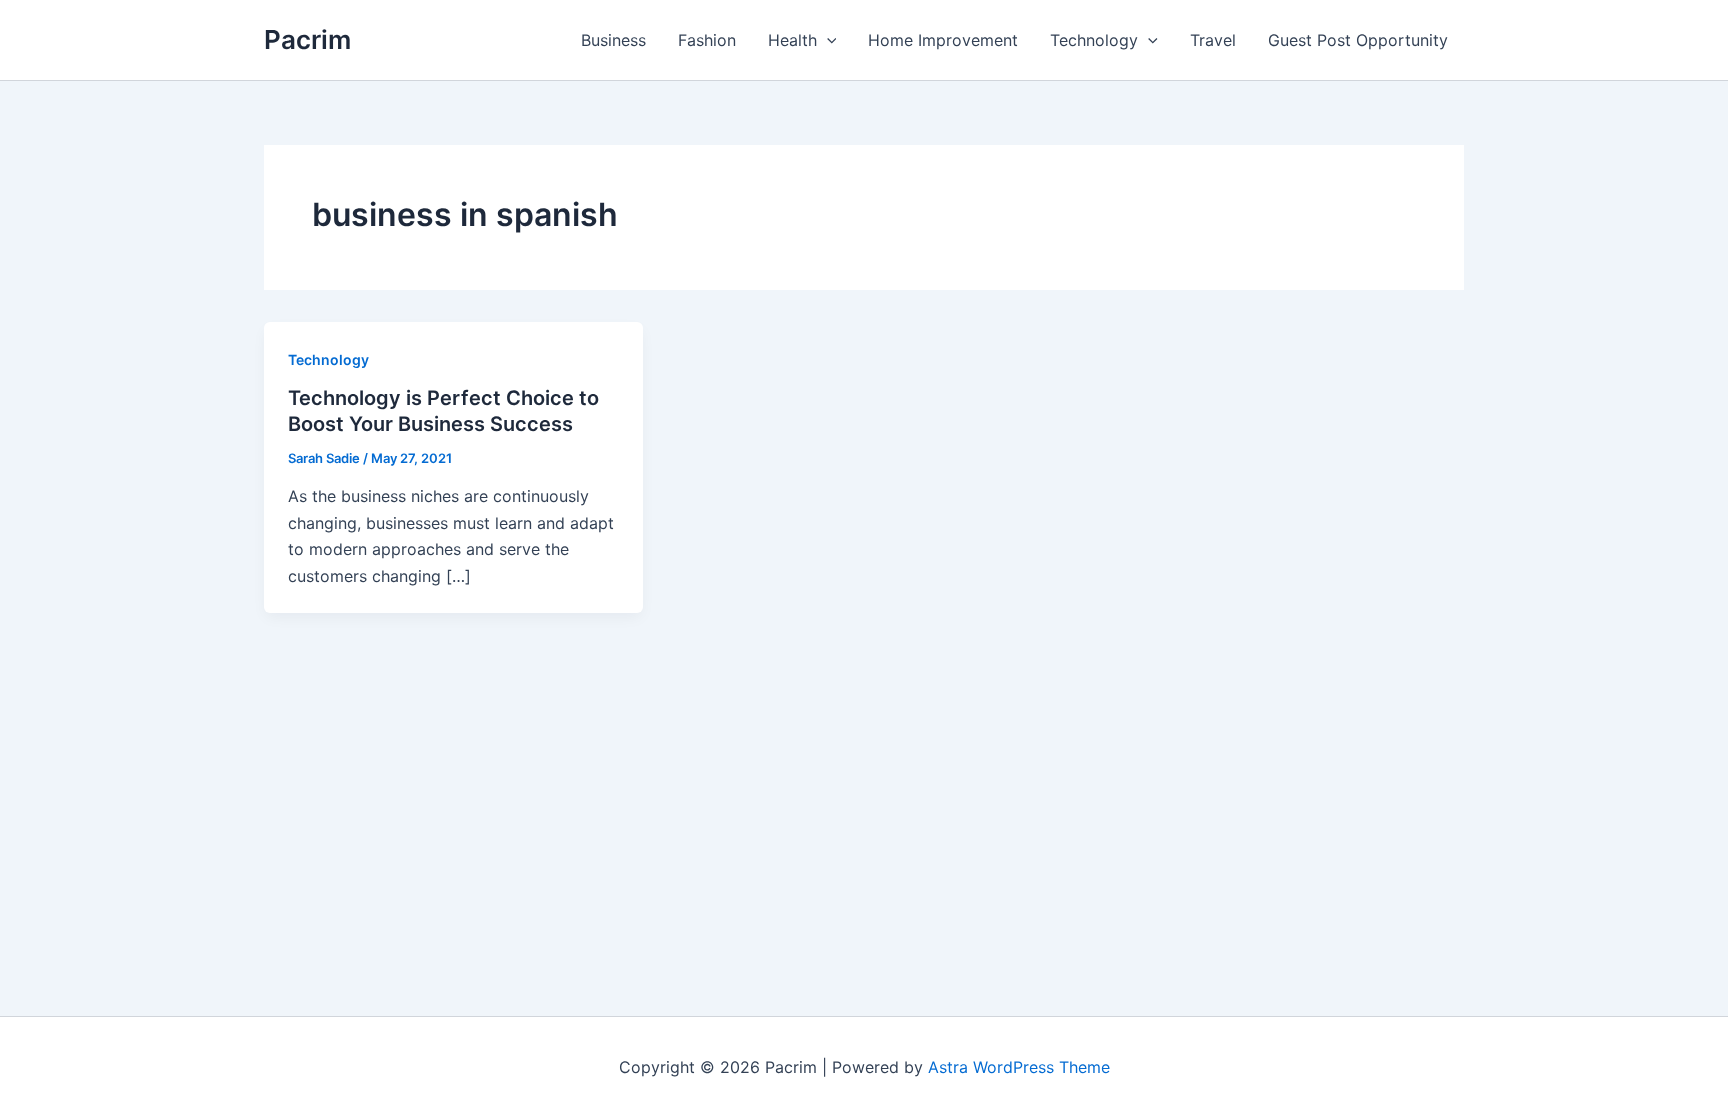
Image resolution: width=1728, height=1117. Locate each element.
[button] (827, 40)
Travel (1213, 40)
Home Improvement (943, 40)
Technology (1094, 40)
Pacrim (307, 39)
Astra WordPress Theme (1019, 1067)
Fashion (707, 40)
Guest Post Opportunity (1358, 40)
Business (613, 40)
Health (792, 40)
